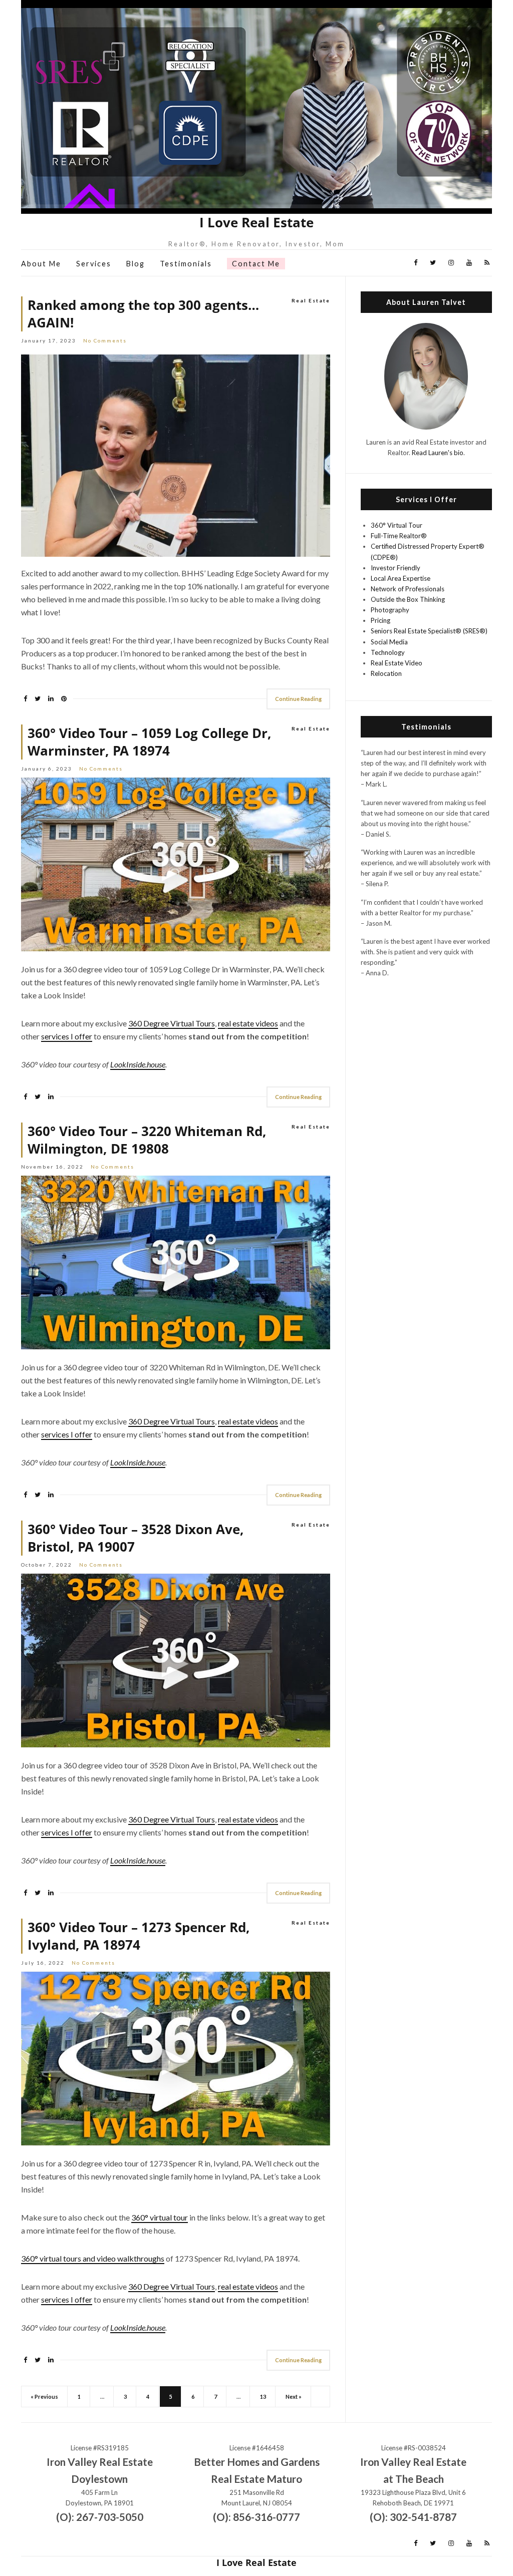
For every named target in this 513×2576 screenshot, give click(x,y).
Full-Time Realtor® (399, 536)
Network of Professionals (408, 589)
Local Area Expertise (401, 578)
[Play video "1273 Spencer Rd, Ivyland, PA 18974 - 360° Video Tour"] (176, 2059)
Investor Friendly (396, 568)
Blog (136, 264)
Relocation (386, 673)
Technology (388, 652)
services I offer (67, 1036)
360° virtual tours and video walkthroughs (93, 2258)
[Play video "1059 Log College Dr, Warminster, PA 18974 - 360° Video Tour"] (176, 864)
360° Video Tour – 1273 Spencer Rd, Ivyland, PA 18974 (139, 1936)
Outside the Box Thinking (408, 599)
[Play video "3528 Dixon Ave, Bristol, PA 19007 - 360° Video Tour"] (176, 1661)
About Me (41, 264)
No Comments (105, 340)
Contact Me (256, 264)
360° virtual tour (160, 2217)
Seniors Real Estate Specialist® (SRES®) (429, 631)
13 (263, 2397)
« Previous (44, 2397)
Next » (294, 2397)
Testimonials (186, 264)
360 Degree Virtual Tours (172, 1023)
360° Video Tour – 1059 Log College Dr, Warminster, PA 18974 (150, 742)
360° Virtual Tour (397, 525)
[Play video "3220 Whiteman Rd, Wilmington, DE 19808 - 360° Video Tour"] (176, 1262)
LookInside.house (138, 1064)
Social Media (389, 642)
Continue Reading (298, 699)
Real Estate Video (397, 663)
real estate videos (248, 1023)
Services (94, 264)
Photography (390, 610)
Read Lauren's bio (438, 453)
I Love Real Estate (256, 223)
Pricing (380, 620)
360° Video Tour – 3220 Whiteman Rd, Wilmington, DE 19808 (147, 1140)
